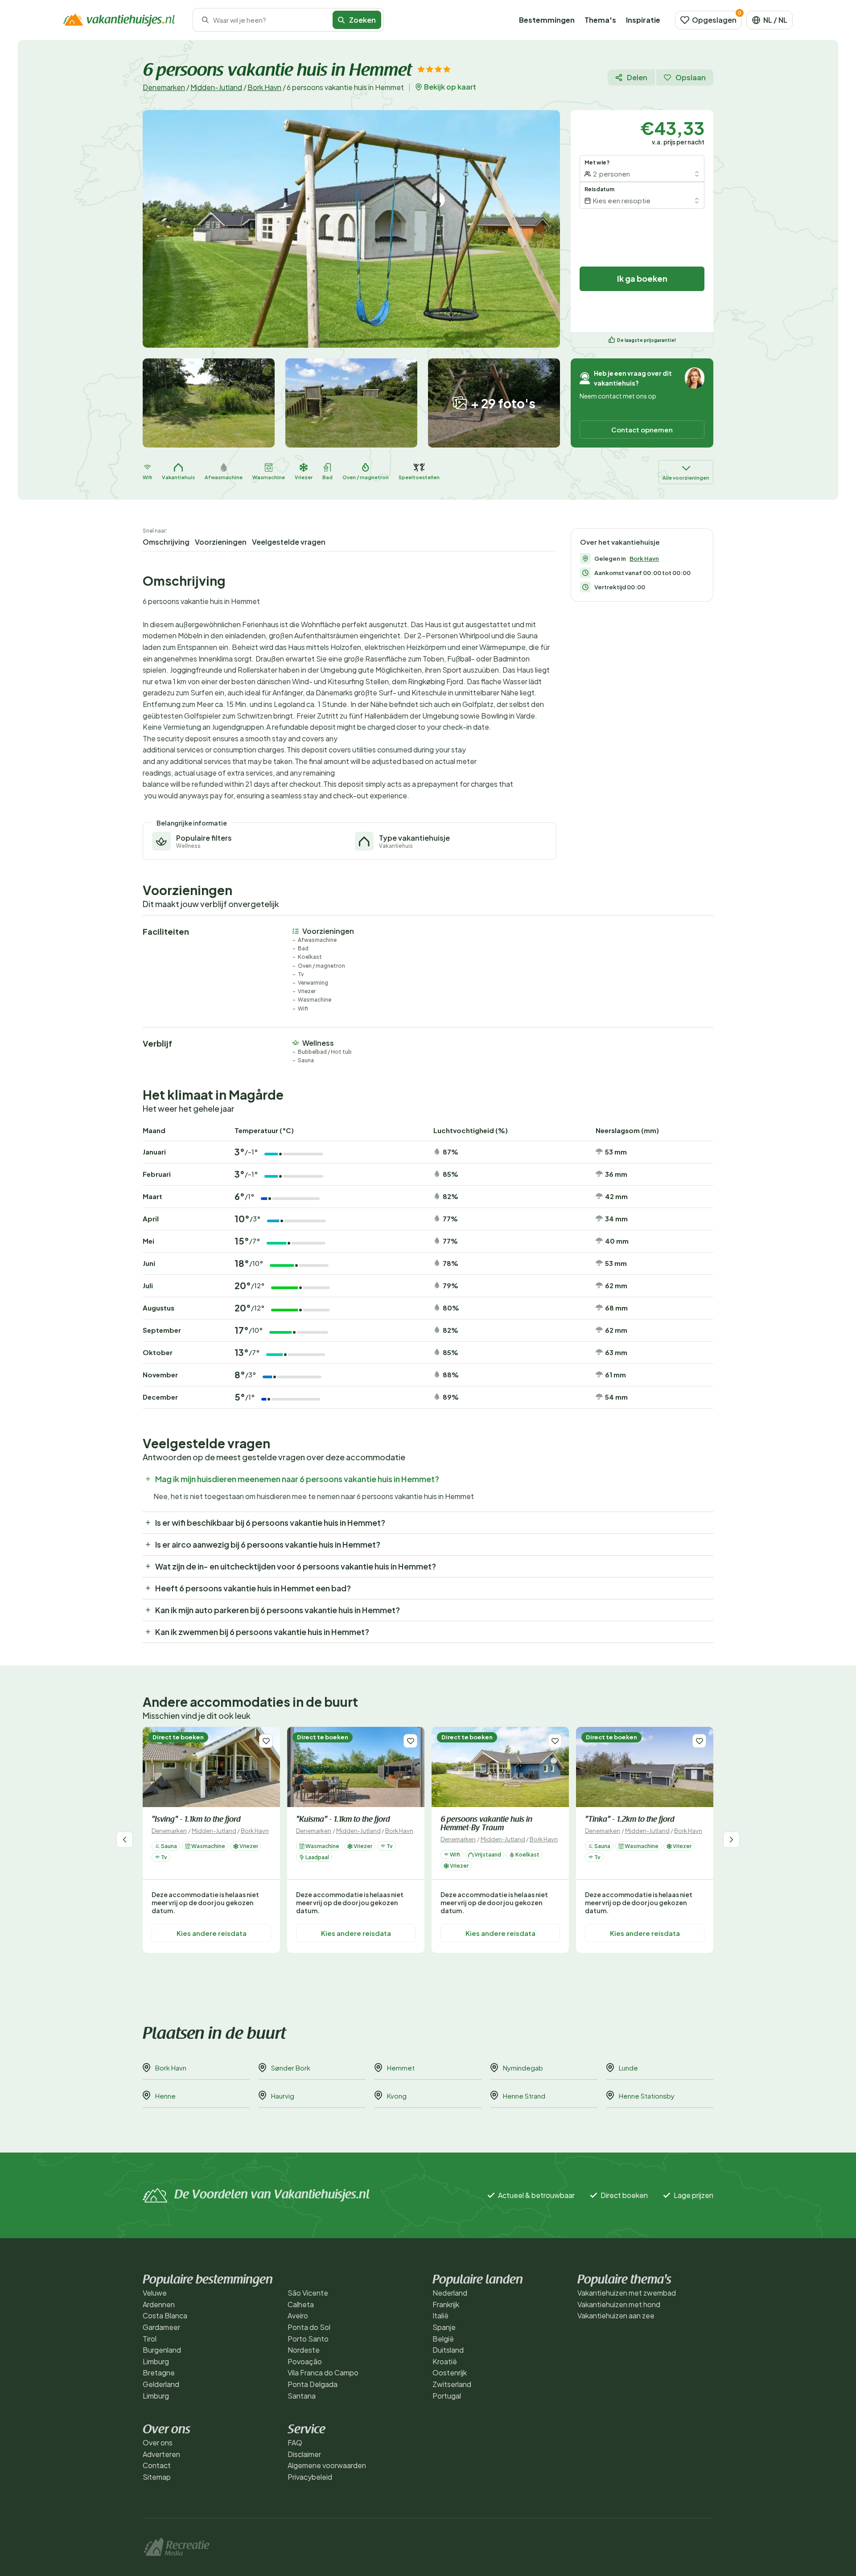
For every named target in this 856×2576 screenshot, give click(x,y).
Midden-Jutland (216, 87)
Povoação (305, 2361)
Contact (157, 2465)
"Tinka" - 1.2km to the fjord (630, 1820)
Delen (637, 77)
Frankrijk (446, 2304)
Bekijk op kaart (450, 87)
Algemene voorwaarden (327, 2465)
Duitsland (448, 2350)
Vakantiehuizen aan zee (616, 2315)
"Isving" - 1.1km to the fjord (196, 1820)
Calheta (301, 2304)
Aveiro (298, 2315)
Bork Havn (264, 87)
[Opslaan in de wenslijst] (266, 1741)
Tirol (150, 2339)
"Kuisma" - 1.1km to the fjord (343, 1820)
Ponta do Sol (309, 2327)
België (443, 2339)
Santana (302, 2396)
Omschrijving (166, 542)
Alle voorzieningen (686, 478)
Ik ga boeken (642, 278)
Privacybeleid (310, 2477)
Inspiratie (643, 20)
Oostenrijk (450, 2373)
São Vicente (308, 2293)
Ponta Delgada (313, 2384)
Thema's (600, 20)
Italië (440, 2315)
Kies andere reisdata (212, 1933)
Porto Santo (308, 2339)
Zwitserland (452, 2384)
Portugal (447, 2396)
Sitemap (157, 2477)
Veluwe (155, 2293)
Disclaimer (304, 2454)
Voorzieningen (221, 542)
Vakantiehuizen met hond (619, 2304)
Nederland (450, 2293)
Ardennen (159, 2304)
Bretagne (159, 2373)
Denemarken (164, 87)
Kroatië (445, 2361)
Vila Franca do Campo (323, 2373)
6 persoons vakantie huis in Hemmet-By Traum (486, 1824)
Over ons (158, 2442)
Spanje (444, 2327)
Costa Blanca (165, 2315)
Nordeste (304, 2350)
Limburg (156, 2361)
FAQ (295, 2442)
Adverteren (161, 2454)
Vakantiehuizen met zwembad (627, 2293)
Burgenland (162, 2350)
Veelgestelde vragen (289, 542)
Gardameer (161, 2327)
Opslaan (691, 77)
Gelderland (161, 2384)
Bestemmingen (547, 20)
